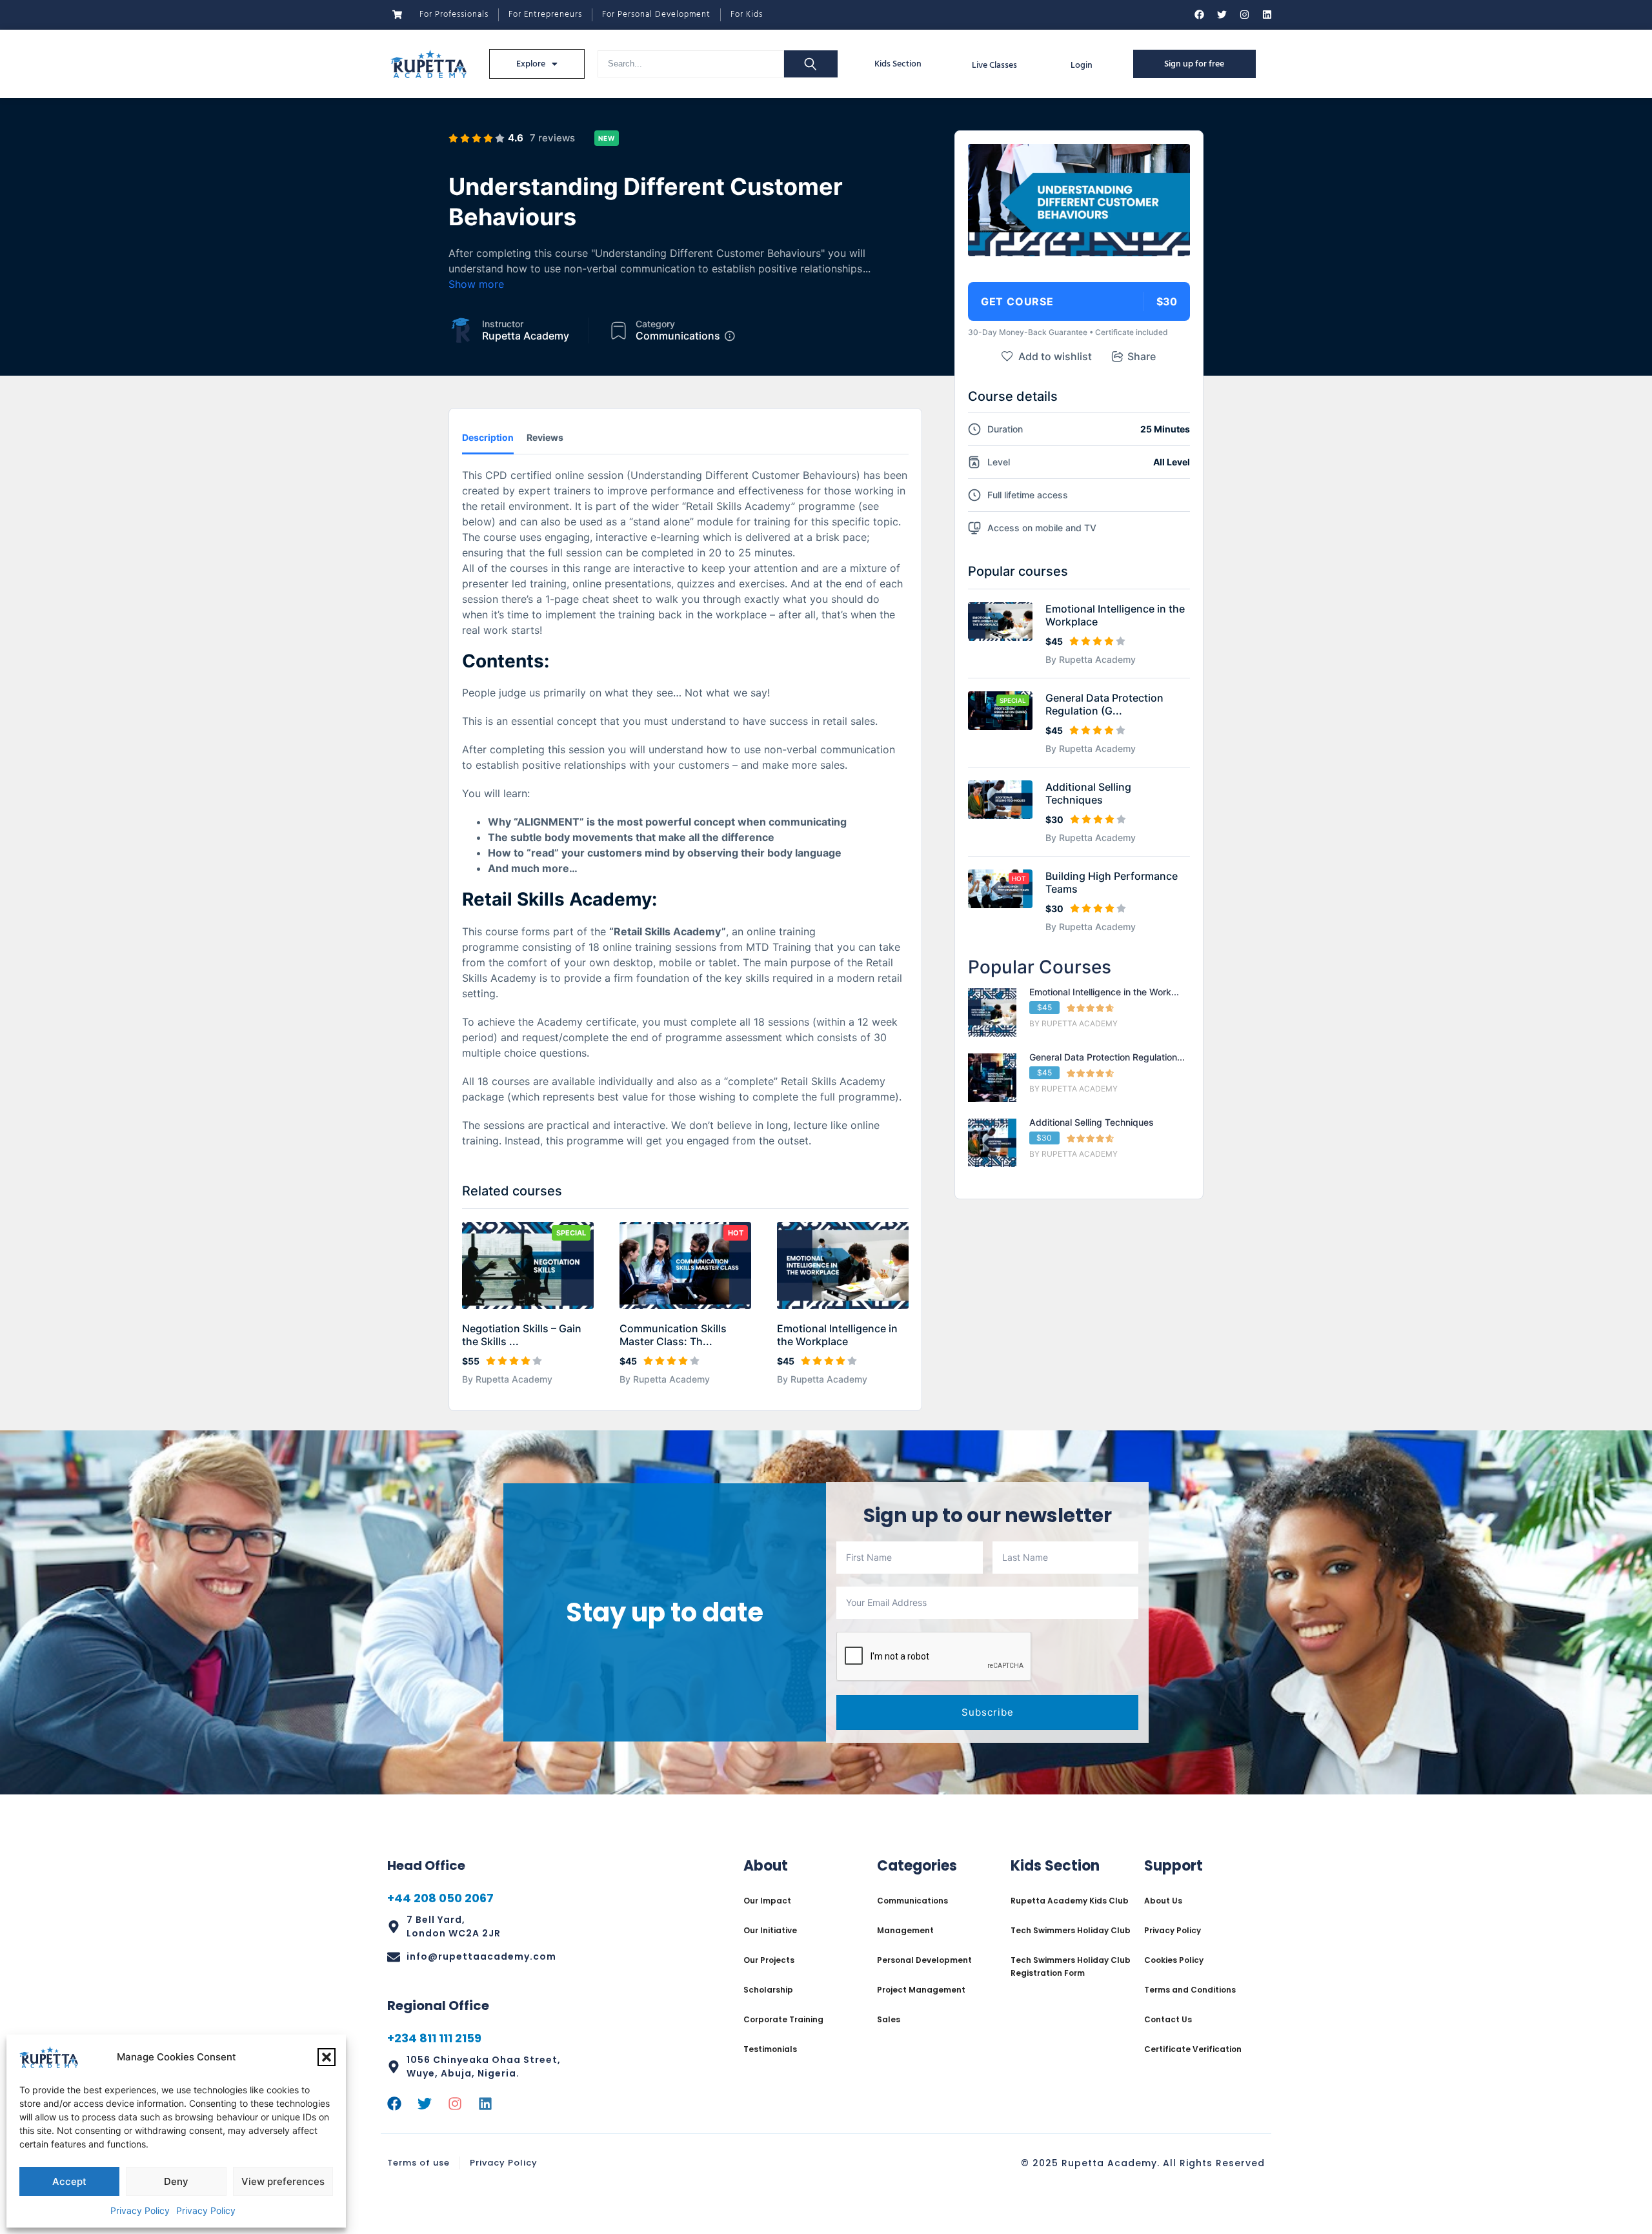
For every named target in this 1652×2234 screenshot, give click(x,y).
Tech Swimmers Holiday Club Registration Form (1071, 1966)
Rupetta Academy (526, 336)
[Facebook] (1199, 15)
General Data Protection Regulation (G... (1104, 704)
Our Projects (769, 1960)
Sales (889, 2019)
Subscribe (988, 1712)
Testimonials (770, 2049)
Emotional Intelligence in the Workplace (837, 1335)
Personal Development (924, 1960)
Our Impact (767, 1901)
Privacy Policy (140, 2210)
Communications (678, 336)
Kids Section (898, 64)
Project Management (921, 1990)
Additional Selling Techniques (1088, 793)
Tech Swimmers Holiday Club (1071, 1930)
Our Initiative (770, 1930)
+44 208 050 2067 (440, 1898)
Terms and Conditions (1190, 1990)
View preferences (283, 2181)
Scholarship (768, 1990)
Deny (176, 2181)
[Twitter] (1222, 15)
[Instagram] (1244, 15)
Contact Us (1168, 2019)
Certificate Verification (1193, 2049)
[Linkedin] (1267, 15)
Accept (69, 2181)
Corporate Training (783, 2019)
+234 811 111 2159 (434, 2038)
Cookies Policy (1174, 1960)
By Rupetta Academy (507, 1379)
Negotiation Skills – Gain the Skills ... (522, 1335)
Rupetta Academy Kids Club (1070, 1901)
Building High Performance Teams (1112, 882)
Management (905, 1930)
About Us (1163, 1901)
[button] (327, 2057)
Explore (531, 64)
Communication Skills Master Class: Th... (673, 1335)
